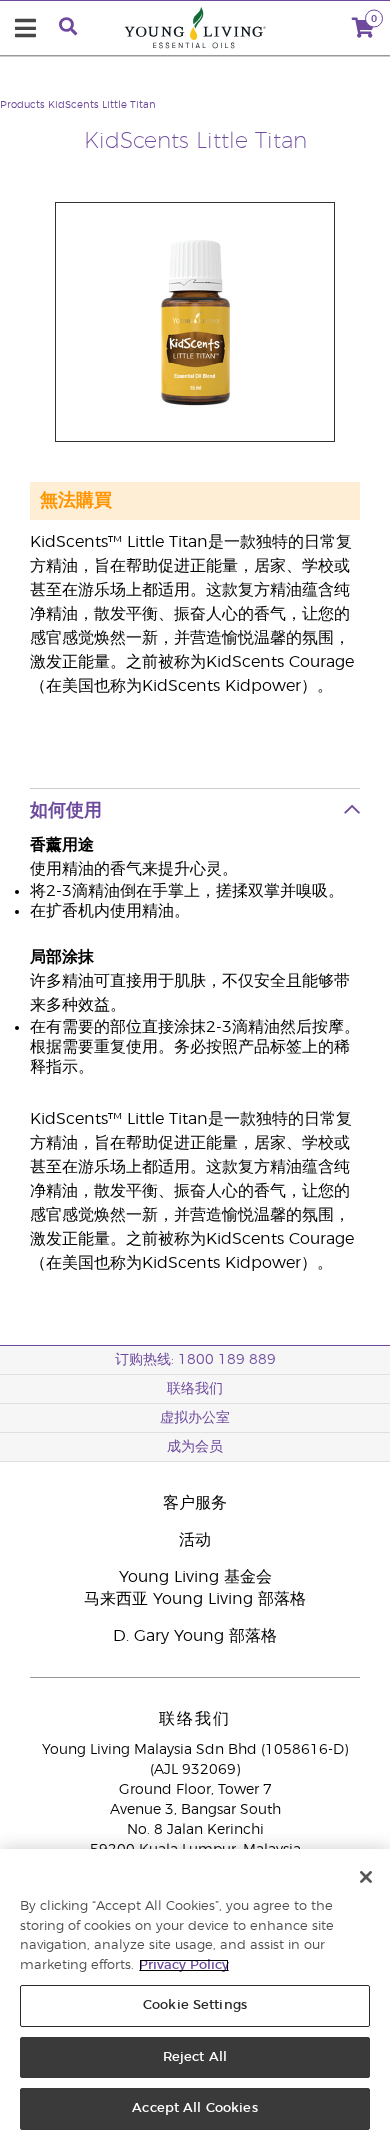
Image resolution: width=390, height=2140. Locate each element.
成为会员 (195, 1447)
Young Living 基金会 (195, 1577)
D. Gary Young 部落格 (195, 1636)
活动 (195, 1540)
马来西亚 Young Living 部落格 (195, 1599)
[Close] (366, 1877)
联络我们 (195, 1389)
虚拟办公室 (195, 1418)
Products (22, 105)
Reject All (195, 2057)
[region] (195, 1994)
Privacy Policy (184, 1965)
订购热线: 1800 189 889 (195, 1360)
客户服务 (195, 1503)
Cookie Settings (195, 2005)
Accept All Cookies (194, 2108)
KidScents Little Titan (102, 105)
